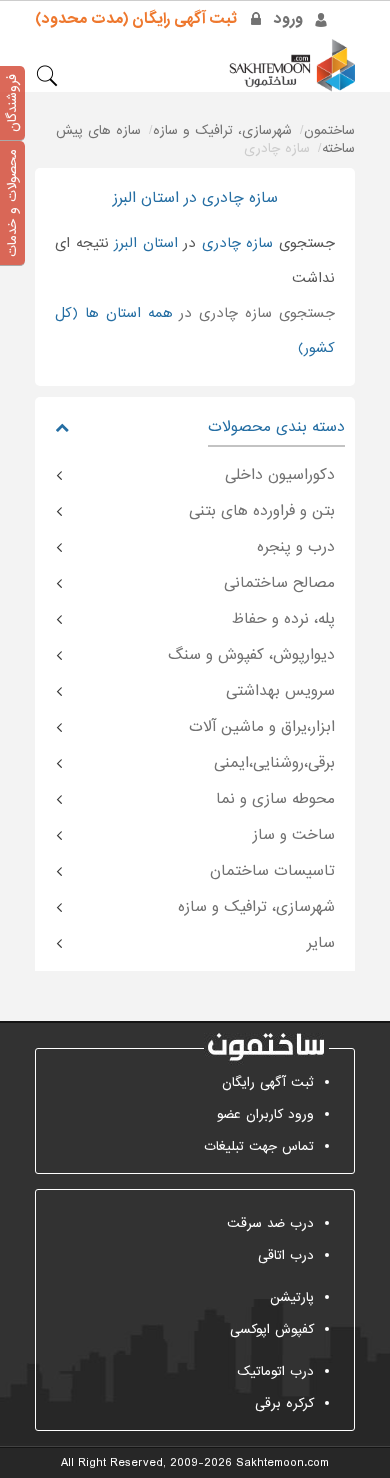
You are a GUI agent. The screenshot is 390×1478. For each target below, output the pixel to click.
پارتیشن (292, 1297)
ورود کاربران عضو (265, 1114)
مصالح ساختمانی (279, 583)
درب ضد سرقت (270, 1223)
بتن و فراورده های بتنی (262, 511)
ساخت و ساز (294, 835)
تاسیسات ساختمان (272, 871)
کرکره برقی (284, 1403)
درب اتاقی (286, 1255)
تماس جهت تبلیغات (259, 1146)
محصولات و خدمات (12, 203)
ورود (288, 19)
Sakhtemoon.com (282, 1463)
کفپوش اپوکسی (272, 1329)
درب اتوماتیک (275, 1371)
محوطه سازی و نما (275, 799)
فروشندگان (12, 103)
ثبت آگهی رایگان (268, 1082)
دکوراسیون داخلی (280, 475)
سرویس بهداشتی (280, 691)
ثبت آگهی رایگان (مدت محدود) (136, 19)
